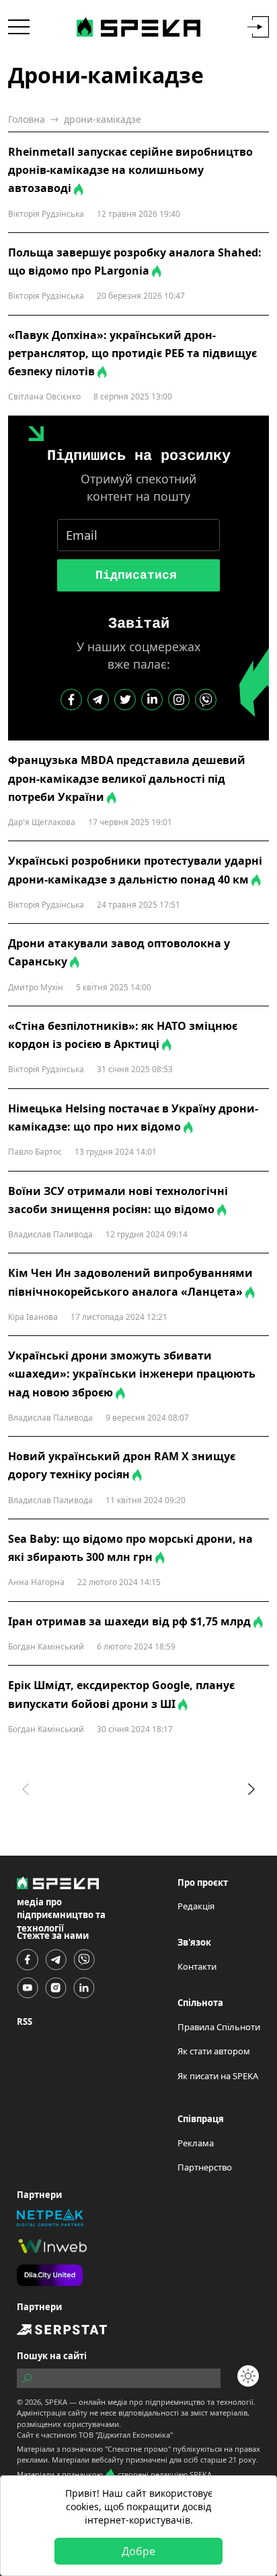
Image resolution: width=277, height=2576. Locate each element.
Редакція (196, 1906)
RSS (25, 2021)
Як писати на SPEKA (218, 2076)
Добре (138, 2551)
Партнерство (205, 2167)
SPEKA (56, 2402)
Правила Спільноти (219, 2027)
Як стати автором (214, 2051)
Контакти (197, 1966)
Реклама (196, 2143)
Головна (27, 119)
